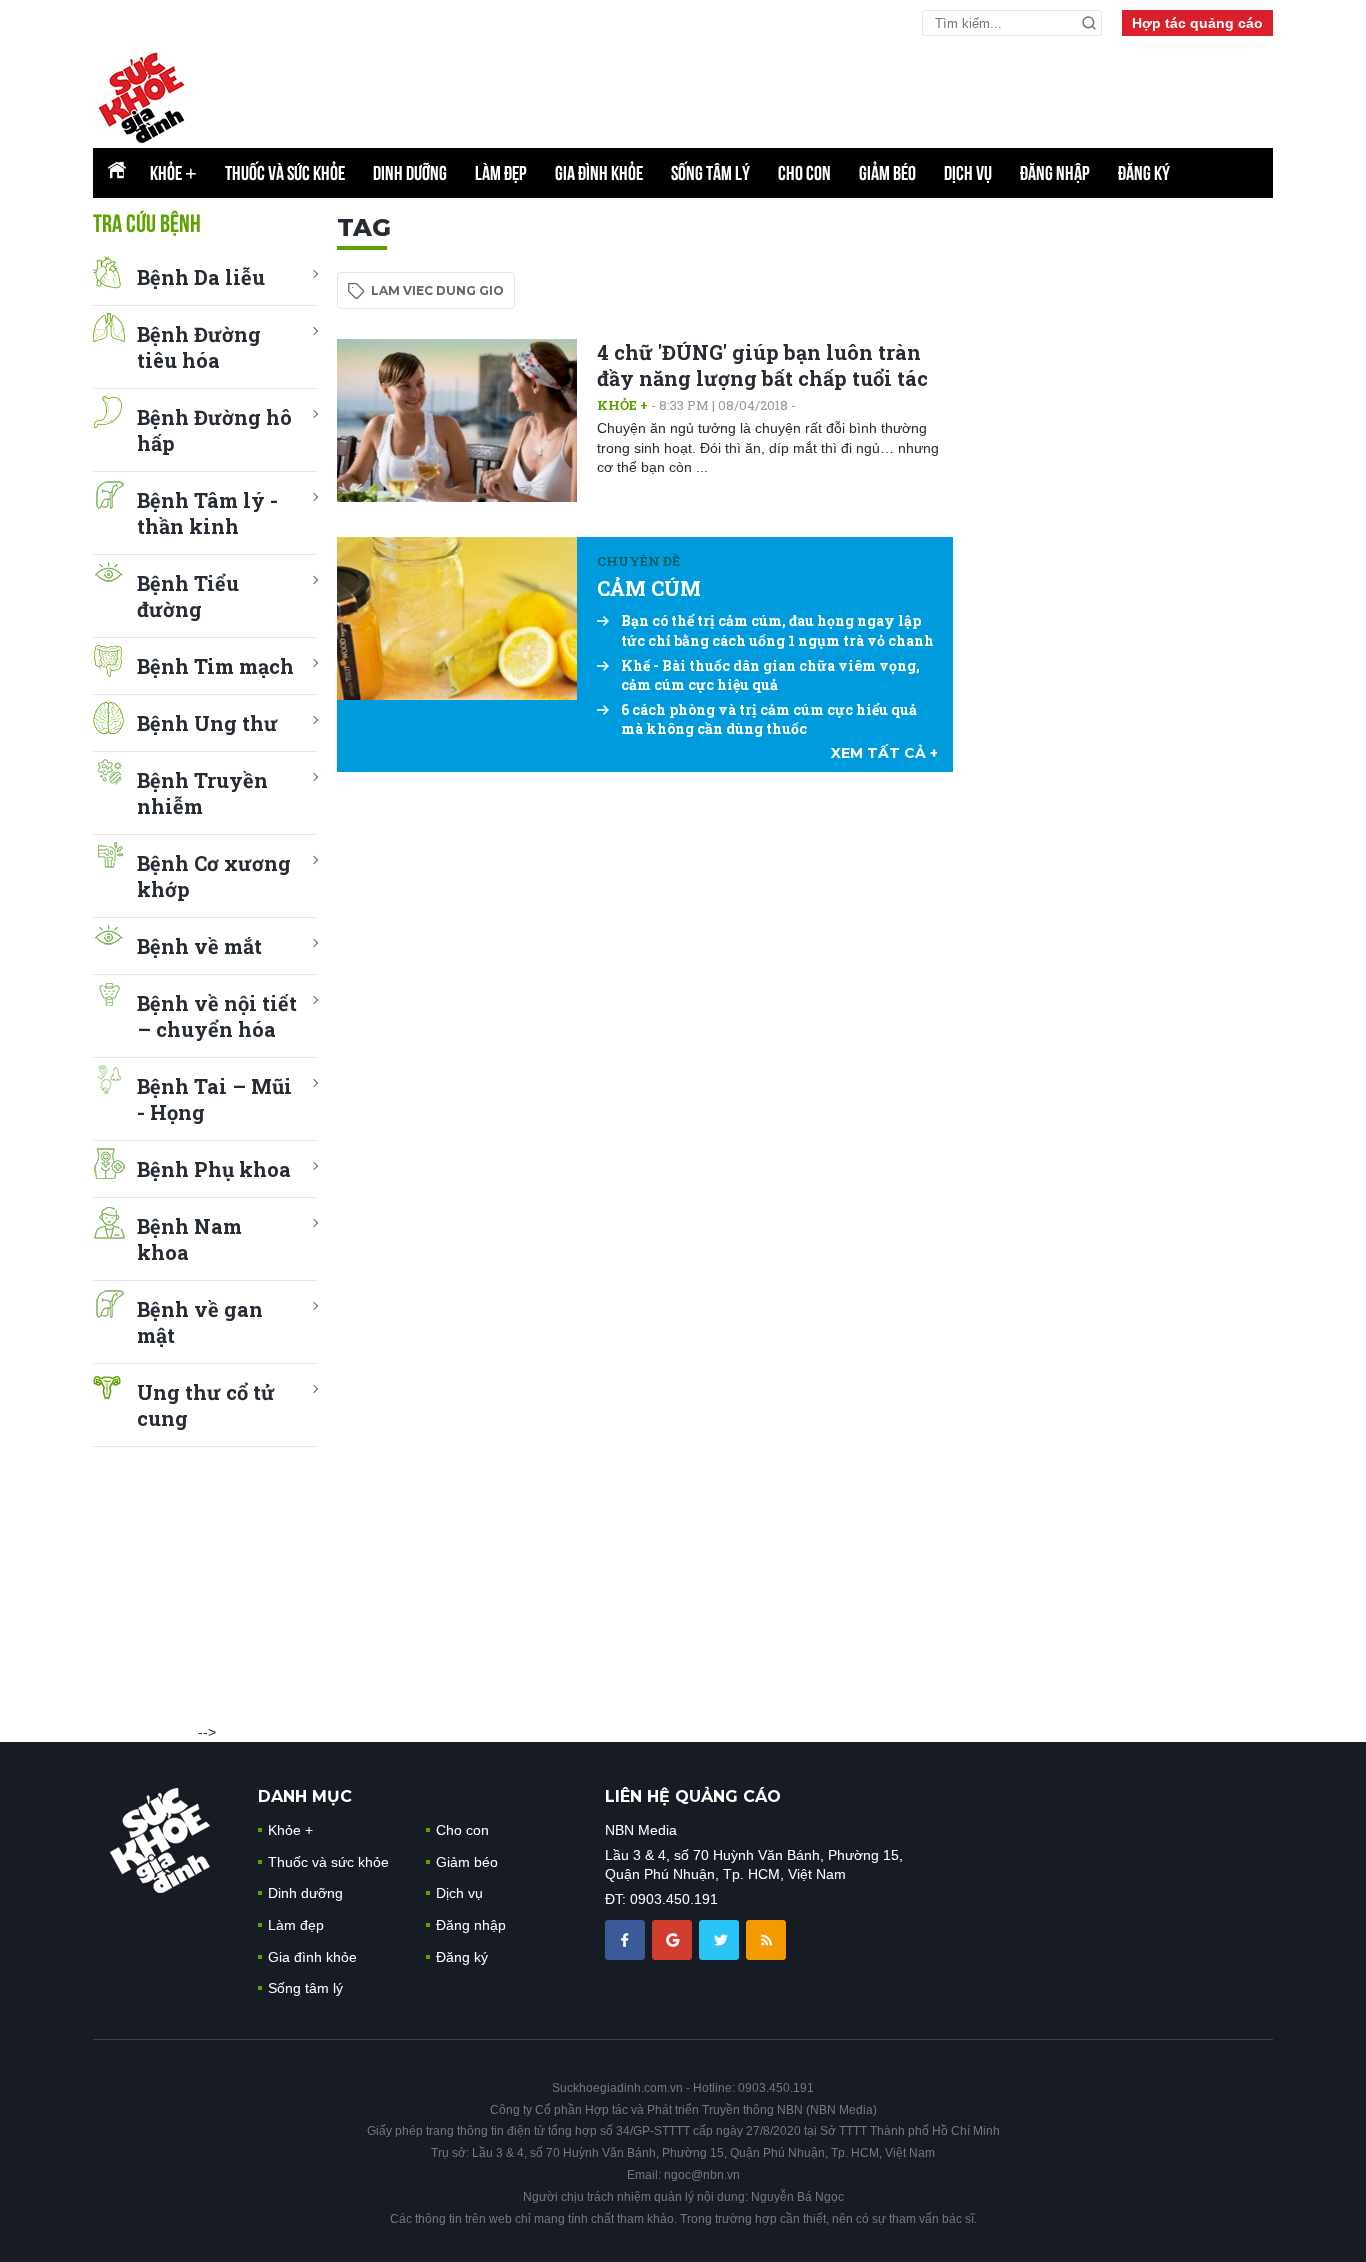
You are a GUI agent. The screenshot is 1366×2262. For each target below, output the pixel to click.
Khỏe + (622, 405)
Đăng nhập (1055, 173)
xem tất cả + (884, 753)
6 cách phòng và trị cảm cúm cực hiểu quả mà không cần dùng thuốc (769, 719)
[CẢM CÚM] (457, 618)
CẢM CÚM (649, 588)
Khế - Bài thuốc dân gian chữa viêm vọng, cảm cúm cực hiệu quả (770, 675)
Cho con (804, 173)
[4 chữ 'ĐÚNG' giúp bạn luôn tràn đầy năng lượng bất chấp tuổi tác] (457, 420)
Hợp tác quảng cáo (1197, 23)
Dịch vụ (968, 173)
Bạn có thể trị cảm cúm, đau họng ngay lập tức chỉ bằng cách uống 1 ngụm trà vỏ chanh (777, 630)
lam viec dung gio (437, 290)
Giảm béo (887, 173)
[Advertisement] (1123, 513)
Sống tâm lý (710, 173)
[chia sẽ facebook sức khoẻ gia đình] (627, 1938)
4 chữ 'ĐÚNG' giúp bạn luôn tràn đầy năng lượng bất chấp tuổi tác (762, 365)
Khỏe (173, 173)
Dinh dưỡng (410, 173)
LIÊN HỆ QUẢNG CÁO (693, 1796)
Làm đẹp (501, 173)
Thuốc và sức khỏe (285, 173)
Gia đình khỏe (599, 173)
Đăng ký (1144, 173)
